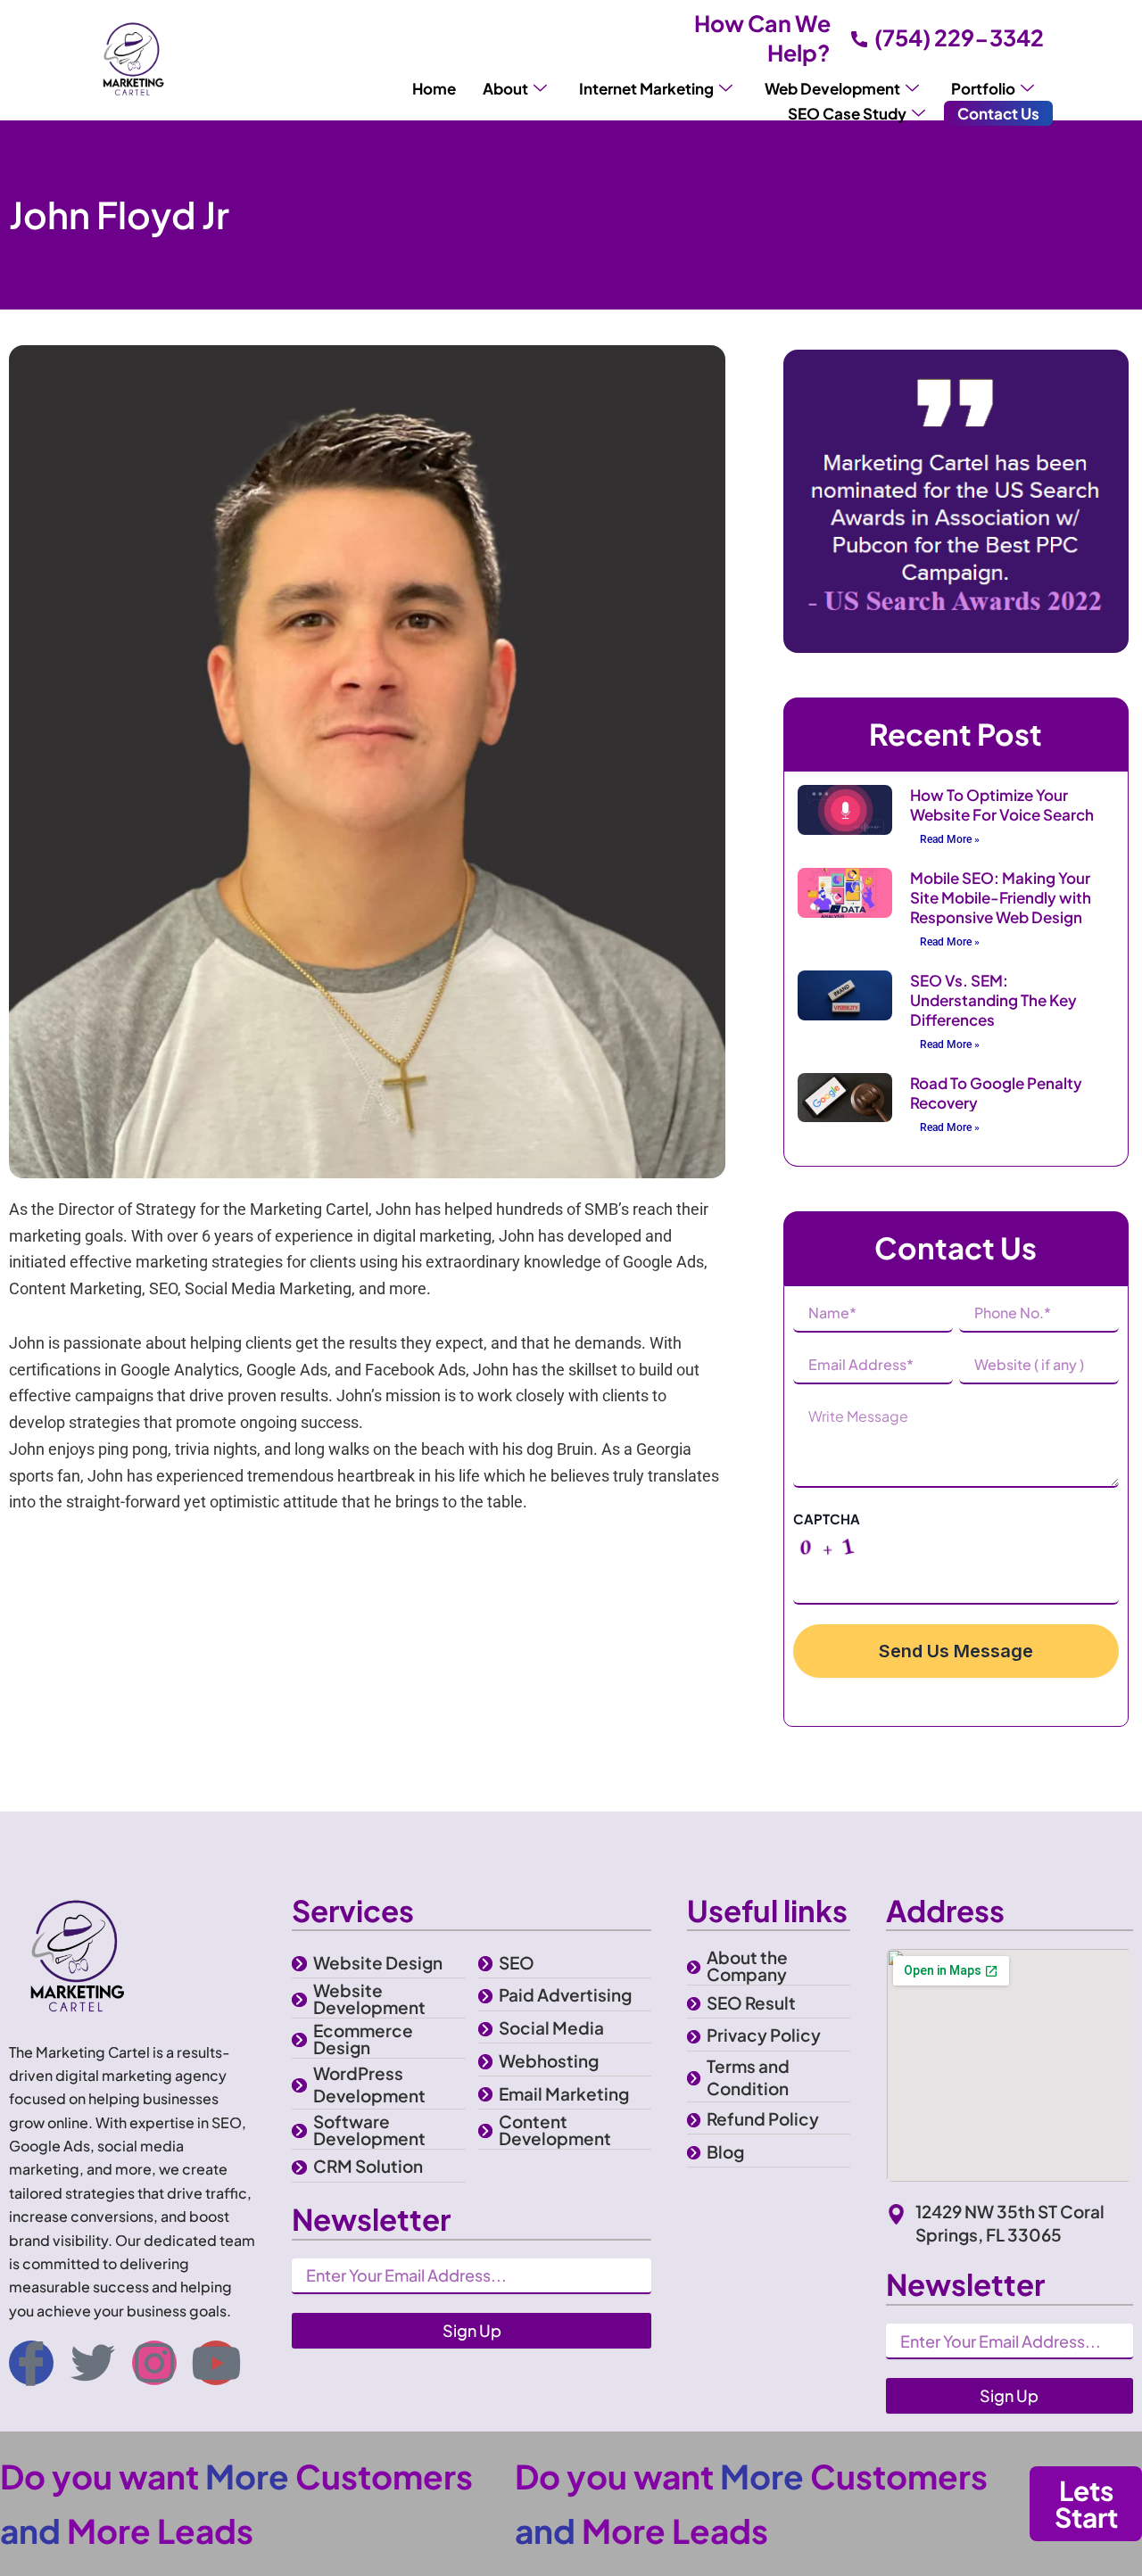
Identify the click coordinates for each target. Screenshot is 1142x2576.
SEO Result (751, 2002)
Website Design (378, 1962)
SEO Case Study (847, 113)
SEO (517, 1962)
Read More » (950, 839)
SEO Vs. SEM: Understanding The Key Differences (993, 1000)
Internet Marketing (646, 88)
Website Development (369, 1998)
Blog (725, 2151)
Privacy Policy (764, 2035)
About (505, 88)
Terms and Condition (748, 2077)
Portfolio (983, 88)
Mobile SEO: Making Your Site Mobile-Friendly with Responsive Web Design (1001, 897)
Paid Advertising (565, 1994)
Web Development (832, 88)
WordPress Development (369, 2084)
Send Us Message (956, 1651)
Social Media (551, 2027)
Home (434, 88)
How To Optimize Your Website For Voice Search (1002, 805)
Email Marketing (564, 2093)
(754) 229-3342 (959, 37)
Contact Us (998, 113)
